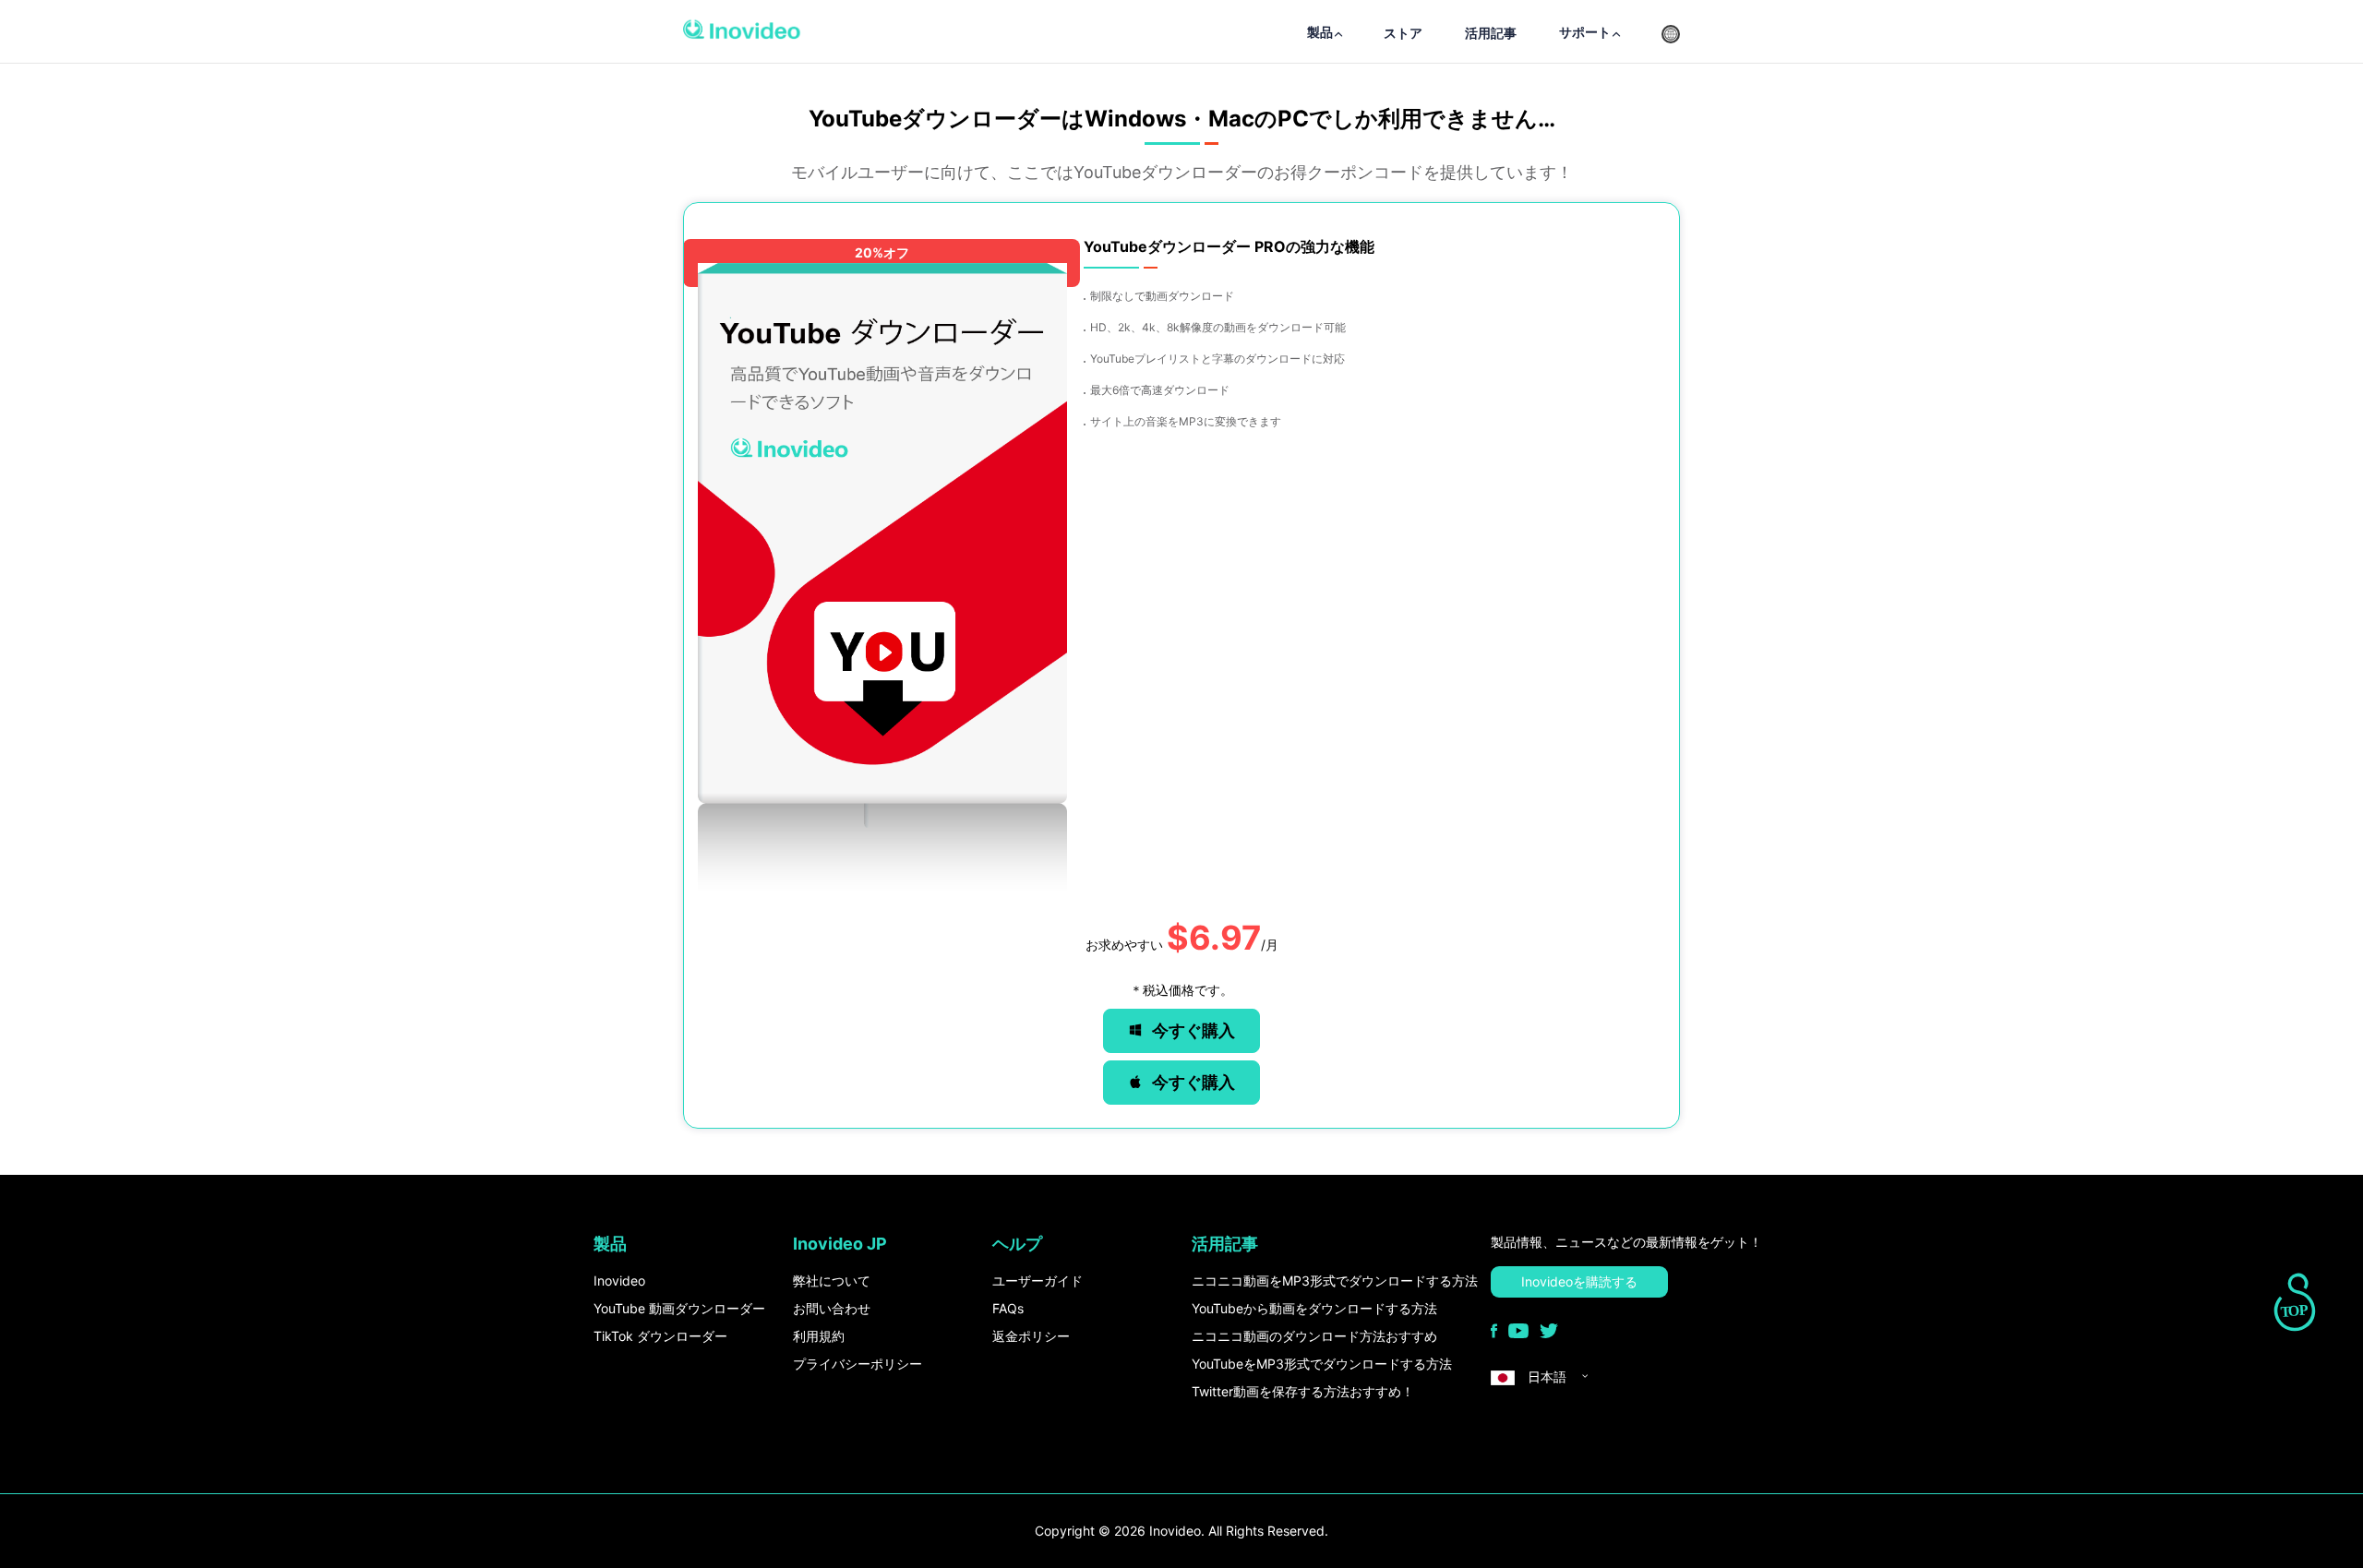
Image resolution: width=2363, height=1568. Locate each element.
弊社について (832, 1281)
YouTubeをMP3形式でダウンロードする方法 (1322, 1364)
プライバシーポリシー (858, 1364)
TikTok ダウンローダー (660, 1336)
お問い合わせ (832, 1308)
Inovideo (619, 1281)
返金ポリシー (1031, 1336)
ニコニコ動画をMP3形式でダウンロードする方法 (1335, 1281)
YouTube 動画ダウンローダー (679, 1308)
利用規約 (819, 1336)
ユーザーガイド (1038, 1281)
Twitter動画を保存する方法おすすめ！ (1303, 1391)
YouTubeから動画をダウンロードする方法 (1314, 1308)
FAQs (1008, 1308)
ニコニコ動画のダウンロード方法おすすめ (1314, 1336)
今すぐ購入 (1193, 1030)
